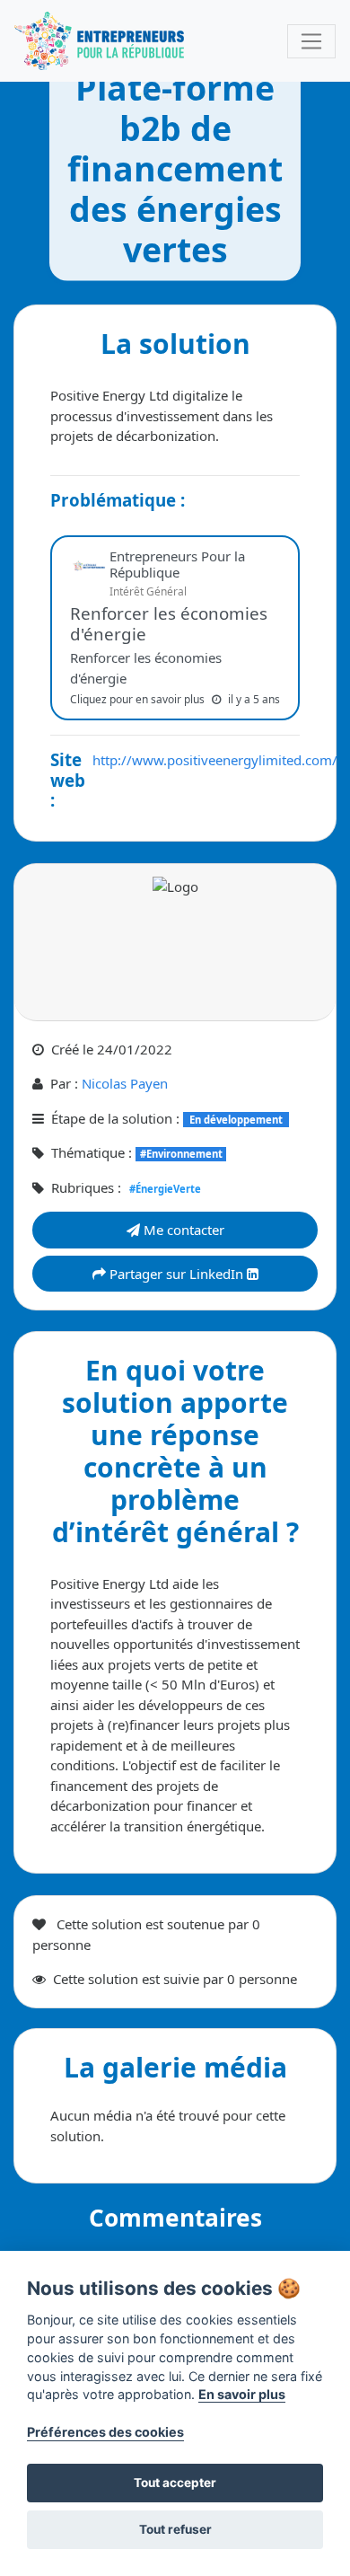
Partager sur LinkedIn (176, 1274)
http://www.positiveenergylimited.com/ (215, 760)
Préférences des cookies (105, 2432)
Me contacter (182, 1230)
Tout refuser (175, 2529)
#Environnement (181, 1154)
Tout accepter (175, 2483)
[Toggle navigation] (311, 41)
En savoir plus (242, 2394)
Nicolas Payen (125, 1083)
